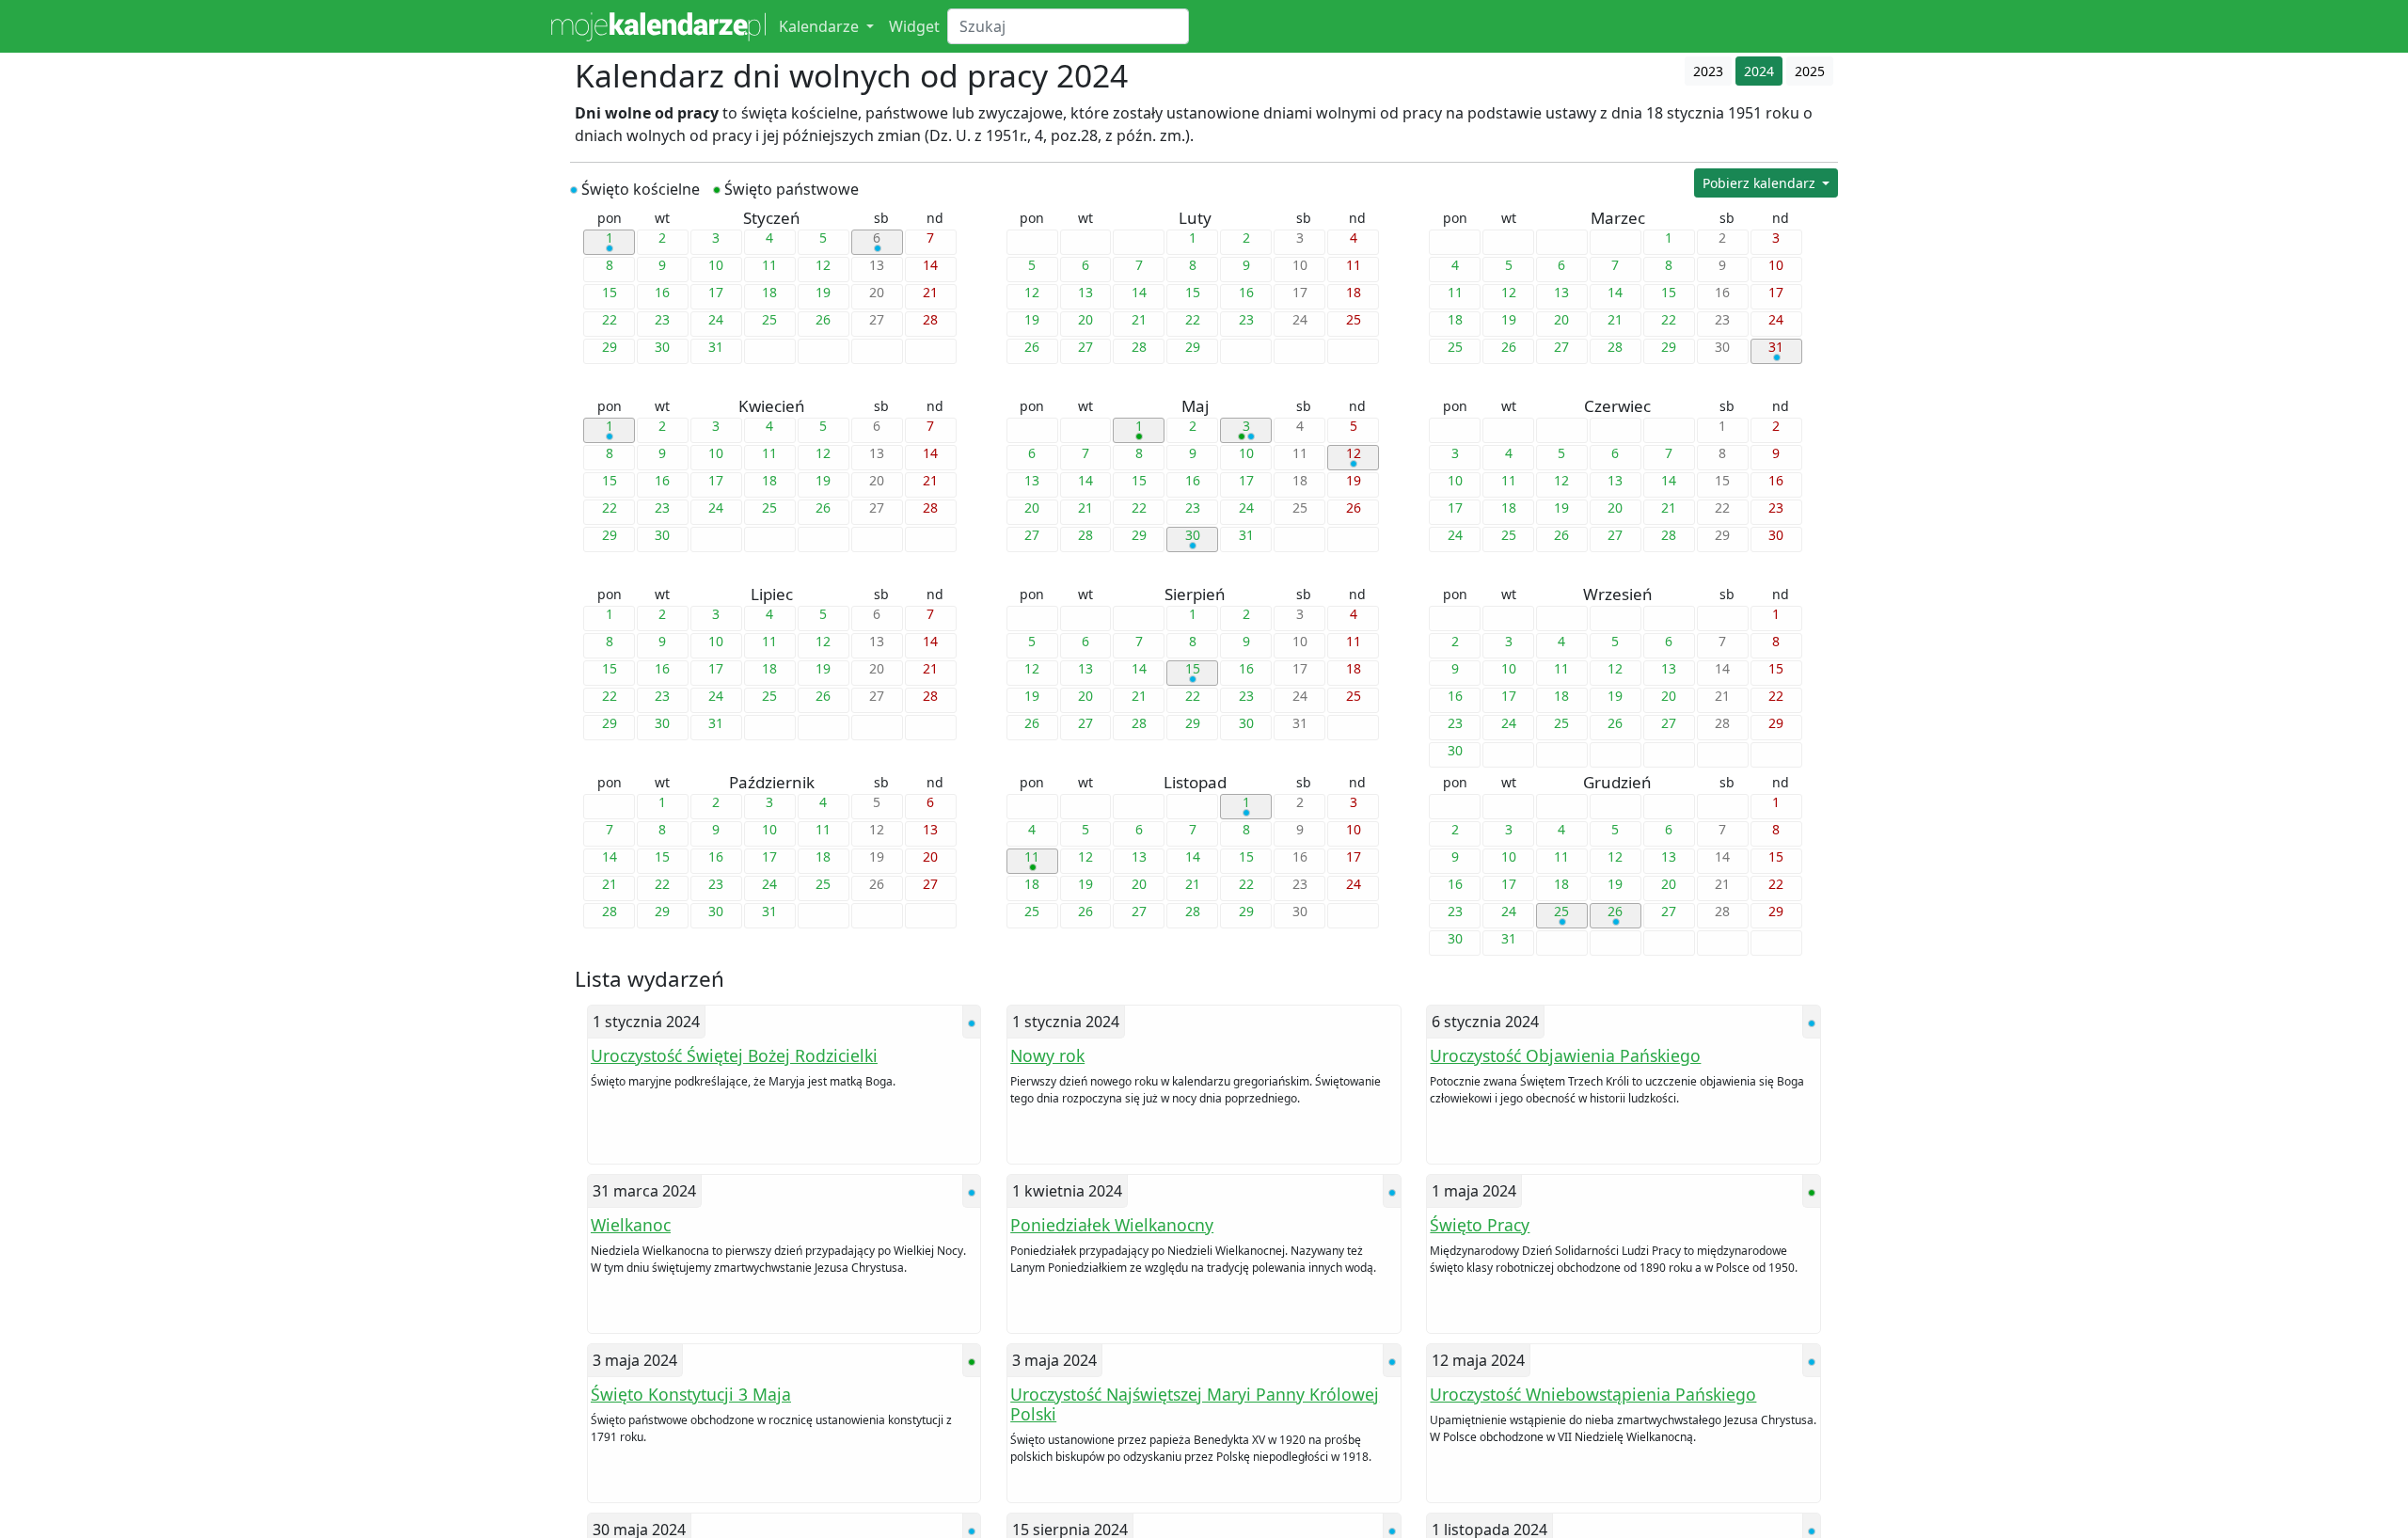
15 (1193, 669)
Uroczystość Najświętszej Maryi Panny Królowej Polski (1195, 1404)
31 (1776, 347)
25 (1561, 912)
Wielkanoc (631, 1225)
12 (1354, 453)
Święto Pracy (1480, 1225)
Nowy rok (1047, 1055)
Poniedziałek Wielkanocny (1112, 1225)
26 (1615, 912)
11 (1032, 857)
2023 (1708, 71)
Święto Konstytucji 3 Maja (691, 1394)
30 (1193, 535)
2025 (1810, 71)
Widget (914, 26)
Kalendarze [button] (821, 26)
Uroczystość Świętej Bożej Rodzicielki (734, 1055)
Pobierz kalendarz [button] (1761, 183)
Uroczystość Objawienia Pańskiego (1565, 1055)
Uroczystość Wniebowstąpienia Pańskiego (1593, 1394)
